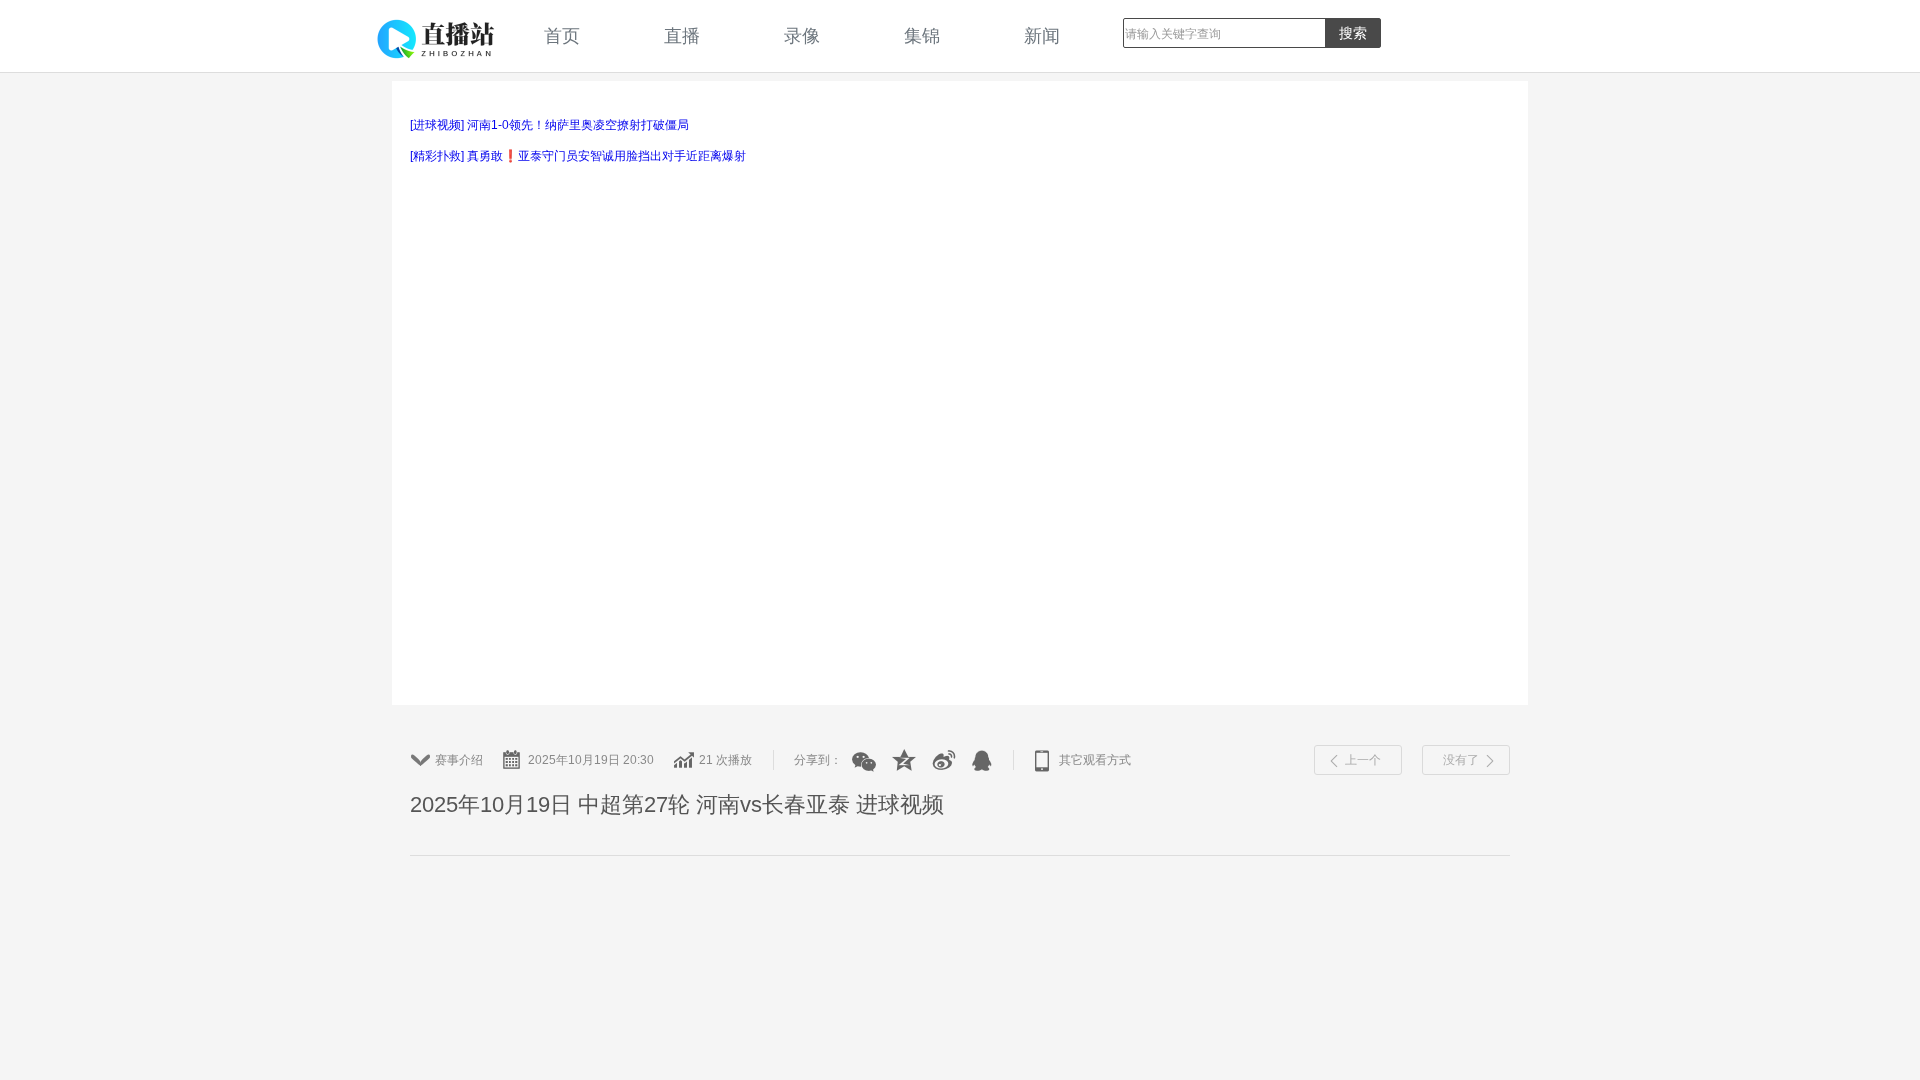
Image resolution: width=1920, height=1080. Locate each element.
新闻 (1042, 35)
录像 (802, 35)
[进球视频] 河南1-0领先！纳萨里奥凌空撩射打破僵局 (549, 125)
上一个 (1363, 760)
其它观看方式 (1095, 760)
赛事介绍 (459, 760)
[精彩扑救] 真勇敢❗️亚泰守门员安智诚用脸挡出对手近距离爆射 (578, 156)
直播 (682, 35)
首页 (562, 35)
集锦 (922, 35)
